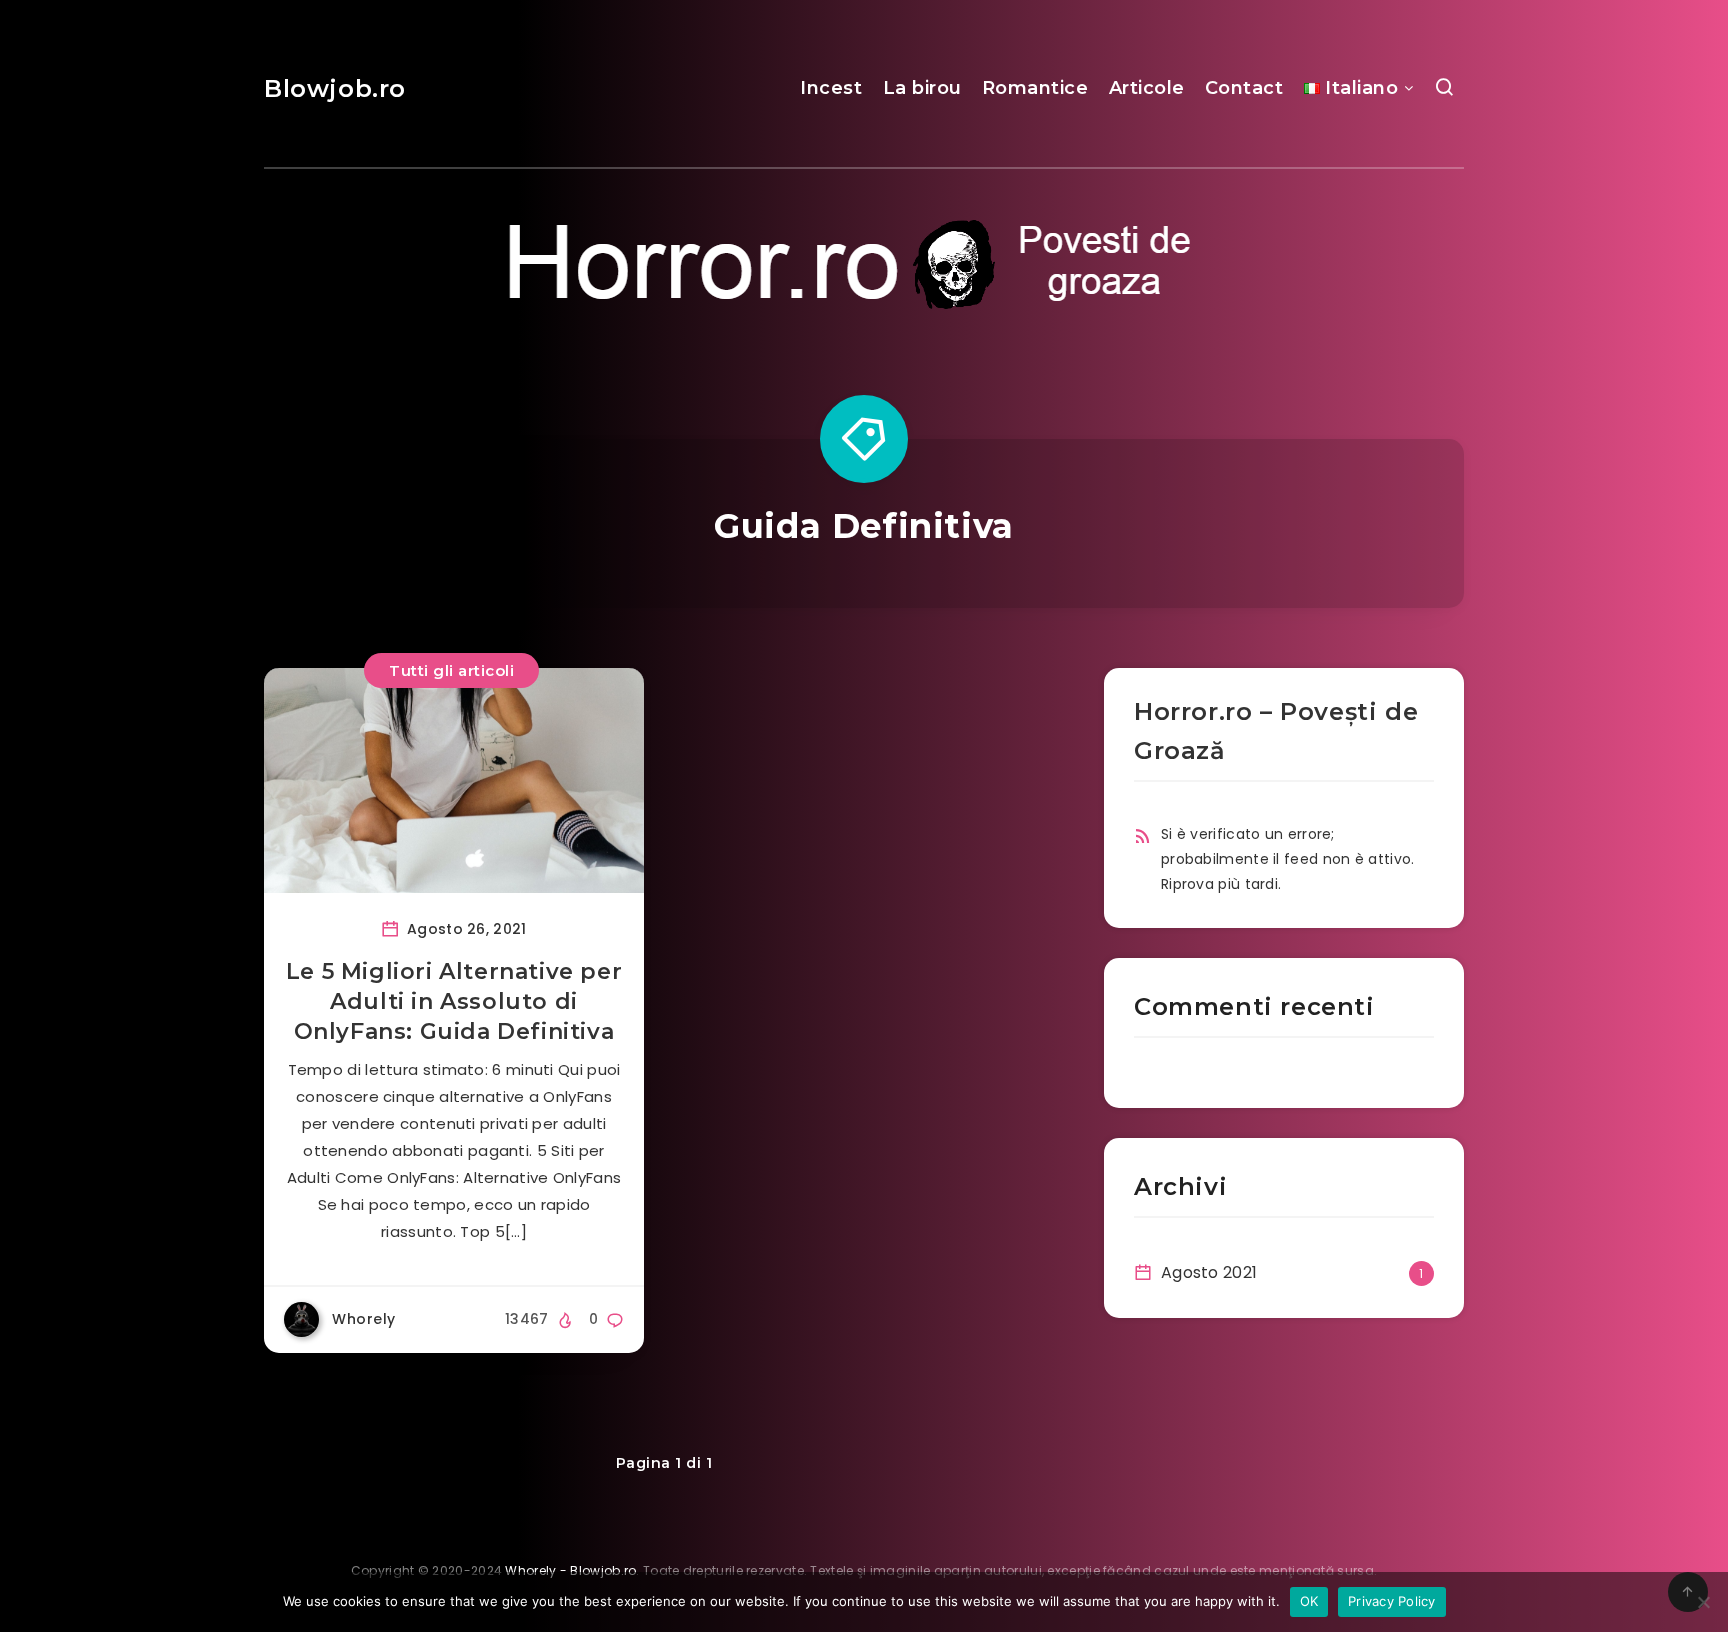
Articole (1147, 88)
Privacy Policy (1392, 1601)
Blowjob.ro (335, 88)
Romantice (1035, 88)
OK (1309, 1601)
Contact (1244, 88)
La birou (922, 88)
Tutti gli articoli (451, 670)
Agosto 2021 (1209, 1272)
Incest (831, 88)
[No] (1703, 1602)
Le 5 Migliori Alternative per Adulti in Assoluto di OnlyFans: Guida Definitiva (454, 1001)
